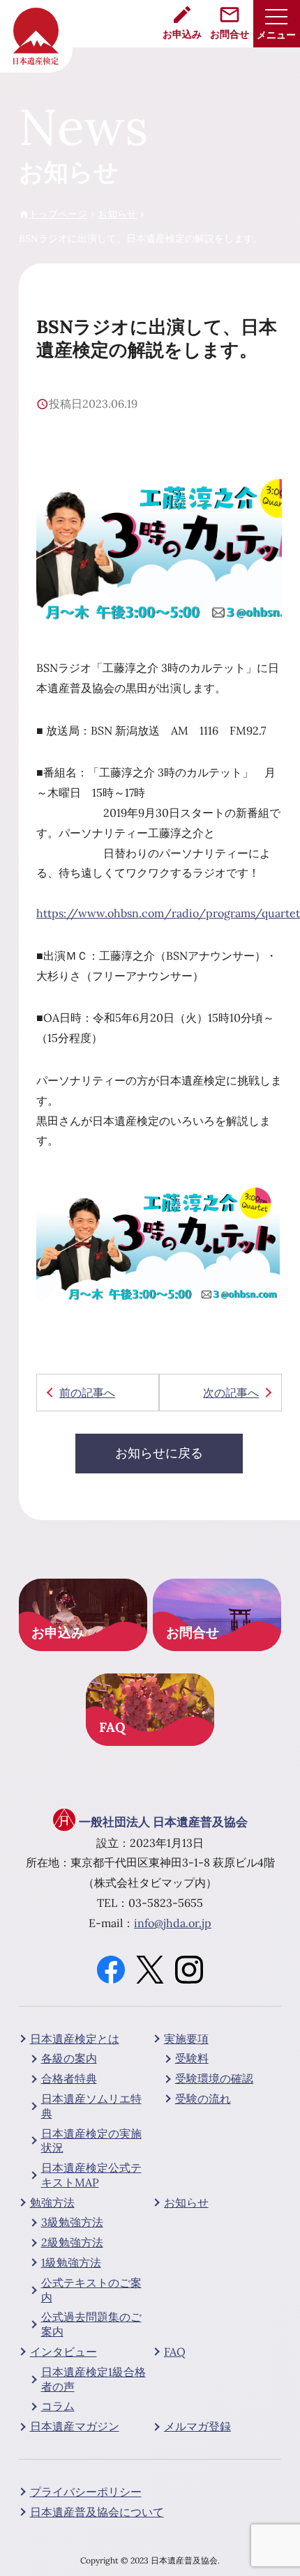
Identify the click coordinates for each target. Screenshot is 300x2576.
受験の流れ (203, 2099)
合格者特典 (69, 2078)
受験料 (192, 2058)
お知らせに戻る (159, 1453)
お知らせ (186, 2202)
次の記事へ (231, 1393)
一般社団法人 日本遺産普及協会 (163, 1822)
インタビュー (63, 2352)
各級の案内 (69, 2058)
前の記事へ (87, 1393)
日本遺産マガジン (75, 2426)
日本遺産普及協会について (97, 2512)
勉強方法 (52, 2202)
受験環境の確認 (214, 2078)
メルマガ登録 (197, 2426)
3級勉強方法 (72, 2222)
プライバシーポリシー (86, 2492)
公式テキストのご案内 (91, 2290)
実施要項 (186, 2039)
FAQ (175, 2352)
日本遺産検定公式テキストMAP (91, 2175)
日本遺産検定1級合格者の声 (93, 2379)
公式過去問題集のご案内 (91, 2324)
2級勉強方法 (72, 2242)
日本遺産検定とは (75, 2039)
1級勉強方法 (71, 2262)
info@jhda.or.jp (173, 1923)
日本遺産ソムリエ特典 (91, 2106)
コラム (58, 2406)
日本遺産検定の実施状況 (91, 2141)
